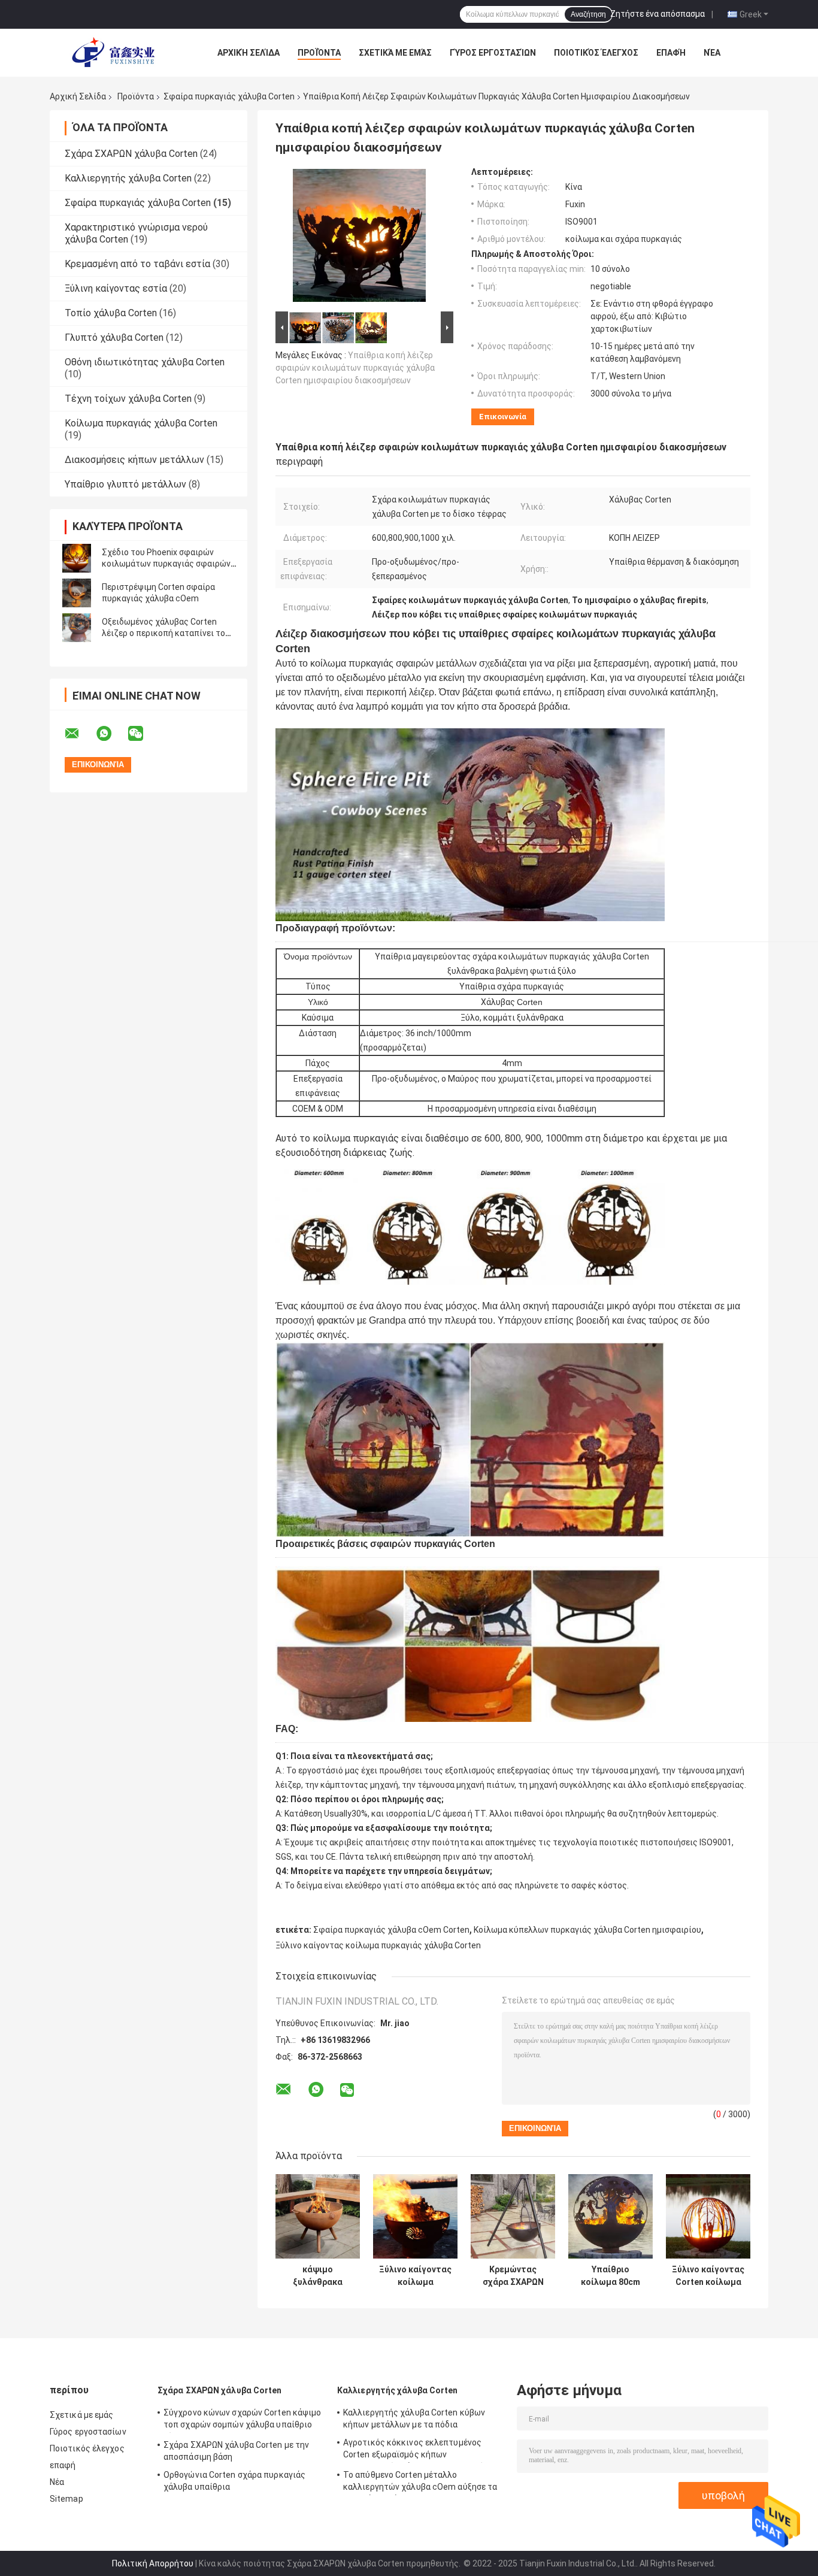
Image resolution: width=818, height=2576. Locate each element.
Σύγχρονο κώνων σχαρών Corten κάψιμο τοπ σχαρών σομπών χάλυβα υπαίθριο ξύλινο (243, 2420)
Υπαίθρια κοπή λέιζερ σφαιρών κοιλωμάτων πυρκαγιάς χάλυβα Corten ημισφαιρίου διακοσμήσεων (355, 368)
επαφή (671, 53)
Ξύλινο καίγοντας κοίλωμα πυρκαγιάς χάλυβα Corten (378, 1945)
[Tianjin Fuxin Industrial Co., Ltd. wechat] (143, 734)
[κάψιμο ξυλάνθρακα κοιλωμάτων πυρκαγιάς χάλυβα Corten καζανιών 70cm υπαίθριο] (318, 2216)
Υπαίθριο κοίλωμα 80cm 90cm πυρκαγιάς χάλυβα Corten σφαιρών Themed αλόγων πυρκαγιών (611, 2276)
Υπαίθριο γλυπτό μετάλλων (125, 484)
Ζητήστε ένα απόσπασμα (658, 14)
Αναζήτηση (588, 14)
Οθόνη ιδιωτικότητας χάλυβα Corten (145, 362)
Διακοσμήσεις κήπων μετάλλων (134, 460)
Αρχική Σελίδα (249, 53)
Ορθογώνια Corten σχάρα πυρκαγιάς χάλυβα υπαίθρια (234, 2481)
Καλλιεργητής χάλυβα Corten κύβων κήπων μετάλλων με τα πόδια (414, 2418)
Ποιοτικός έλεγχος (596, 53)
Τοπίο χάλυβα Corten (111, 313)
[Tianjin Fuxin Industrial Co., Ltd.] (116, 53)
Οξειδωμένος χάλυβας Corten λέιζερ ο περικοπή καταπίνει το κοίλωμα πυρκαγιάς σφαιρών (163, 633)
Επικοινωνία (503, 417)
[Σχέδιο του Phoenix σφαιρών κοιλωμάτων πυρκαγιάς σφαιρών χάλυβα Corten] (77, 558)
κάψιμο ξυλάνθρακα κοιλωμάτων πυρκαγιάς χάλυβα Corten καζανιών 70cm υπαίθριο (318, 2276)
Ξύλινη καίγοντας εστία (116, 288)
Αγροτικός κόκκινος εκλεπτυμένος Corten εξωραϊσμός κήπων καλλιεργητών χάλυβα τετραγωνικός (416, 2450)
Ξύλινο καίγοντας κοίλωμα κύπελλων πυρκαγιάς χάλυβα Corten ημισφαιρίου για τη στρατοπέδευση (415, 2276)
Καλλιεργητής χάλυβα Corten (128, 178)
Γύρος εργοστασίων (493, 53)
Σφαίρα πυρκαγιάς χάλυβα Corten (229, 96)
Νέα (712, 53)
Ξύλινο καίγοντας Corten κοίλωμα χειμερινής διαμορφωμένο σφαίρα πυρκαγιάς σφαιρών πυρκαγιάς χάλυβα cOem (708, 2276)
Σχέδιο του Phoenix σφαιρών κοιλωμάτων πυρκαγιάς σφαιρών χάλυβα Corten (166, 564)
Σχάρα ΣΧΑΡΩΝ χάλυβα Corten (131, 154)
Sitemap (66, 2499)
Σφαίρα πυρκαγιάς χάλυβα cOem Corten (391, 1930)
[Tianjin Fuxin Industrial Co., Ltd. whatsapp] (111, 734)
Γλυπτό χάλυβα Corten (114, 337)
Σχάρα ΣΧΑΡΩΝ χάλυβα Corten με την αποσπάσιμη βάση (236, 2451)
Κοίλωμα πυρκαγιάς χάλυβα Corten (141, 423)
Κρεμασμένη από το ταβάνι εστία (137, 264)
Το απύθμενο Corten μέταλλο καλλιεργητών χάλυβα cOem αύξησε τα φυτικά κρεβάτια (420, 2483)
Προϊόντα (319, 53)
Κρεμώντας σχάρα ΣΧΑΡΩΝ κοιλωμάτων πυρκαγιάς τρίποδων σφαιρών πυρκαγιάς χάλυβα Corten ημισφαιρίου (513, 2276)
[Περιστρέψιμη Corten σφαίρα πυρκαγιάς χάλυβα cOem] (77, 593)
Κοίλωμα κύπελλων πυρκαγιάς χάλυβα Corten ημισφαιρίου (587, 1930)
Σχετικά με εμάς (395, 53)
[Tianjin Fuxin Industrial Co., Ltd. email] (80, 734)
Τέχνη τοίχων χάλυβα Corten (128, 399)
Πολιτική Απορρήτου (153, 2563)
